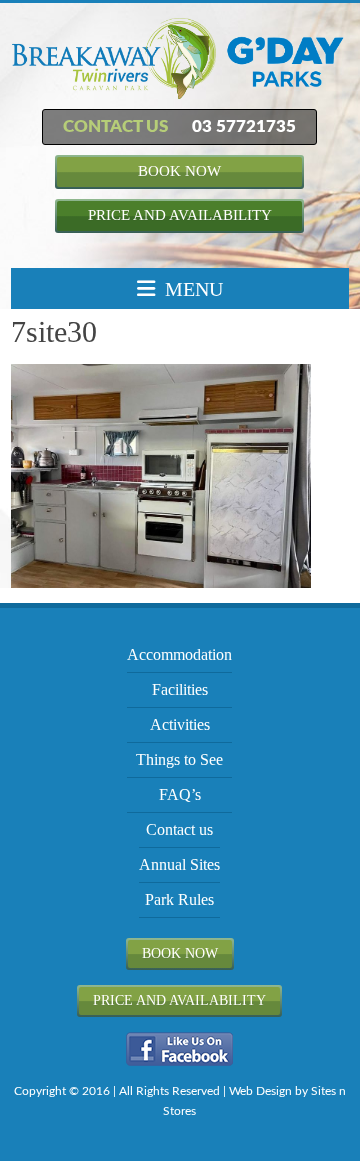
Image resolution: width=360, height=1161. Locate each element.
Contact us (179, 829)
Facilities (180, 689)
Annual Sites (179, 864)
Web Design (260, 1091)
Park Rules (179, 899)
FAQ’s (180, 794)
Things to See (179, 759)
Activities (180, 724)
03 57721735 (244, 126)
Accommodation (179, 654)
